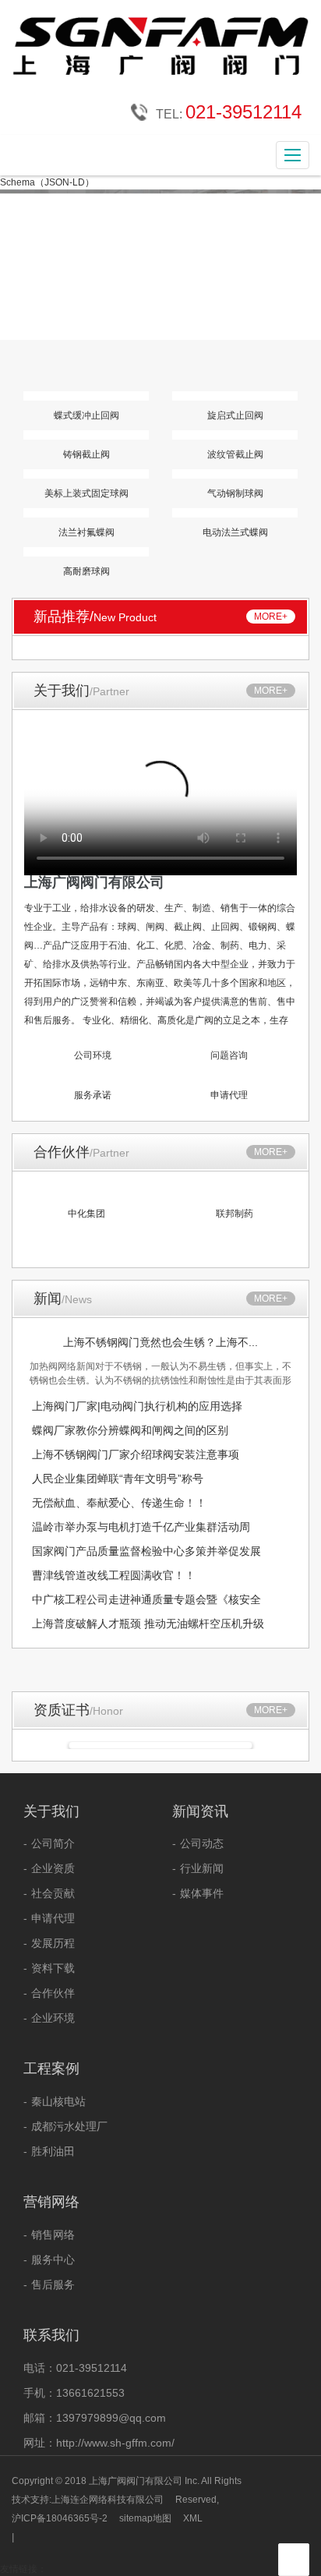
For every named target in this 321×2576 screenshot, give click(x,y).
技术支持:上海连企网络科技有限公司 (88, 2500)
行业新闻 (202, 1868)
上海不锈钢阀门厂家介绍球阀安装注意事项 (136, 1454)
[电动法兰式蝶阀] (235, 513)
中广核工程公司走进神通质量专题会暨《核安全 (146, 1599)
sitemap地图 (145, 2518)
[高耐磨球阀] (86, 552)
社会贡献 (53, 1893)
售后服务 (53, 2284)
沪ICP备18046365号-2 (60, 2518)
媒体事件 (202, 1893)
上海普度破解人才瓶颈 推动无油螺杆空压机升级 (148, 1624)
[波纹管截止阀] (235, 435)
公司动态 (202, 1843)
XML (193, 2518)
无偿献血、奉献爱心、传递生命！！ (119, 1503)
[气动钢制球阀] (235, 474)
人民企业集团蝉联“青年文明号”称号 (118, 1479)
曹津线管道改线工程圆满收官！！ (114, 1575)
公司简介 (53, 1843)
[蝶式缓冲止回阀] (86, 396)
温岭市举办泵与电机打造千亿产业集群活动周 (141, 1527)
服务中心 (53, 2260)
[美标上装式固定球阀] (86, 474)
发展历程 (53, 1943)
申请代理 (53, 1918)
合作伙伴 (53, 1993)
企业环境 (53, 2018)
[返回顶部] (295, 2560)
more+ (271, 617)
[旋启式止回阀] (235, 396)
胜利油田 (53, 2151)
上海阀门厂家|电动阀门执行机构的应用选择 (137, 1406)
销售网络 (53, 2235)
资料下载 (53, 1968)
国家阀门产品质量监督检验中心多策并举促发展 (146, 1551)
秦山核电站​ (58, 2101)
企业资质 (53, 1868)
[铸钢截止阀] (86, 435)
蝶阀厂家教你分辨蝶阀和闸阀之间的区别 (130, 1430)
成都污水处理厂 (69, 2126)
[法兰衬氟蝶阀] (86, 513)
